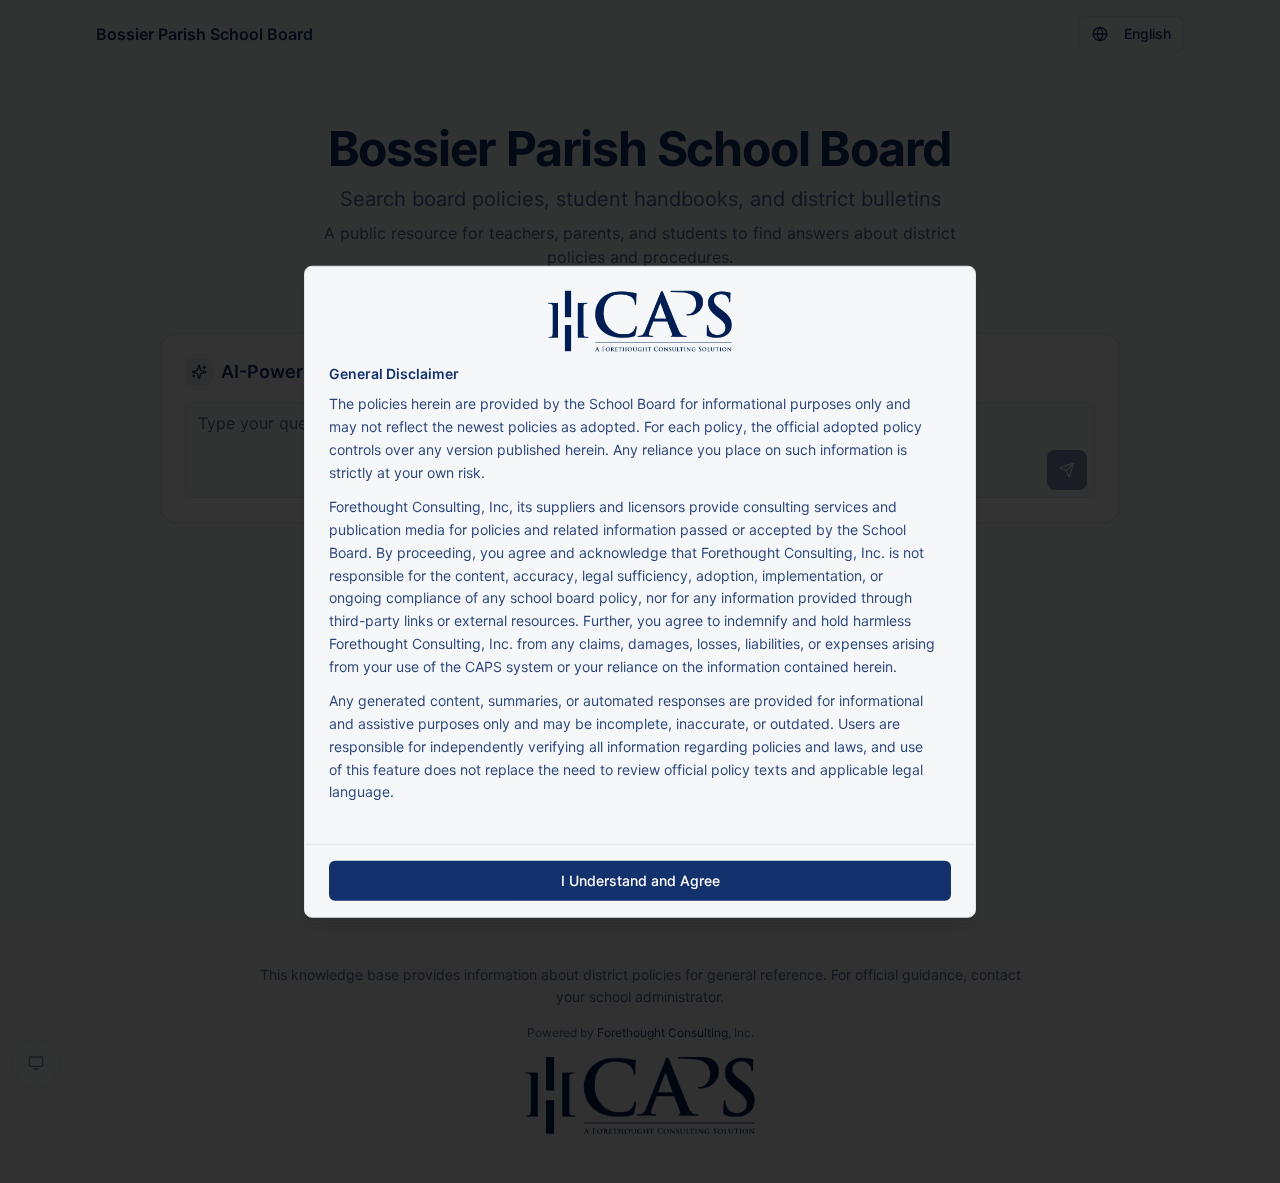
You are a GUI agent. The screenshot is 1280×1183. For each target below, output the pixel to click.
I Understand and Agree (640, 880)
